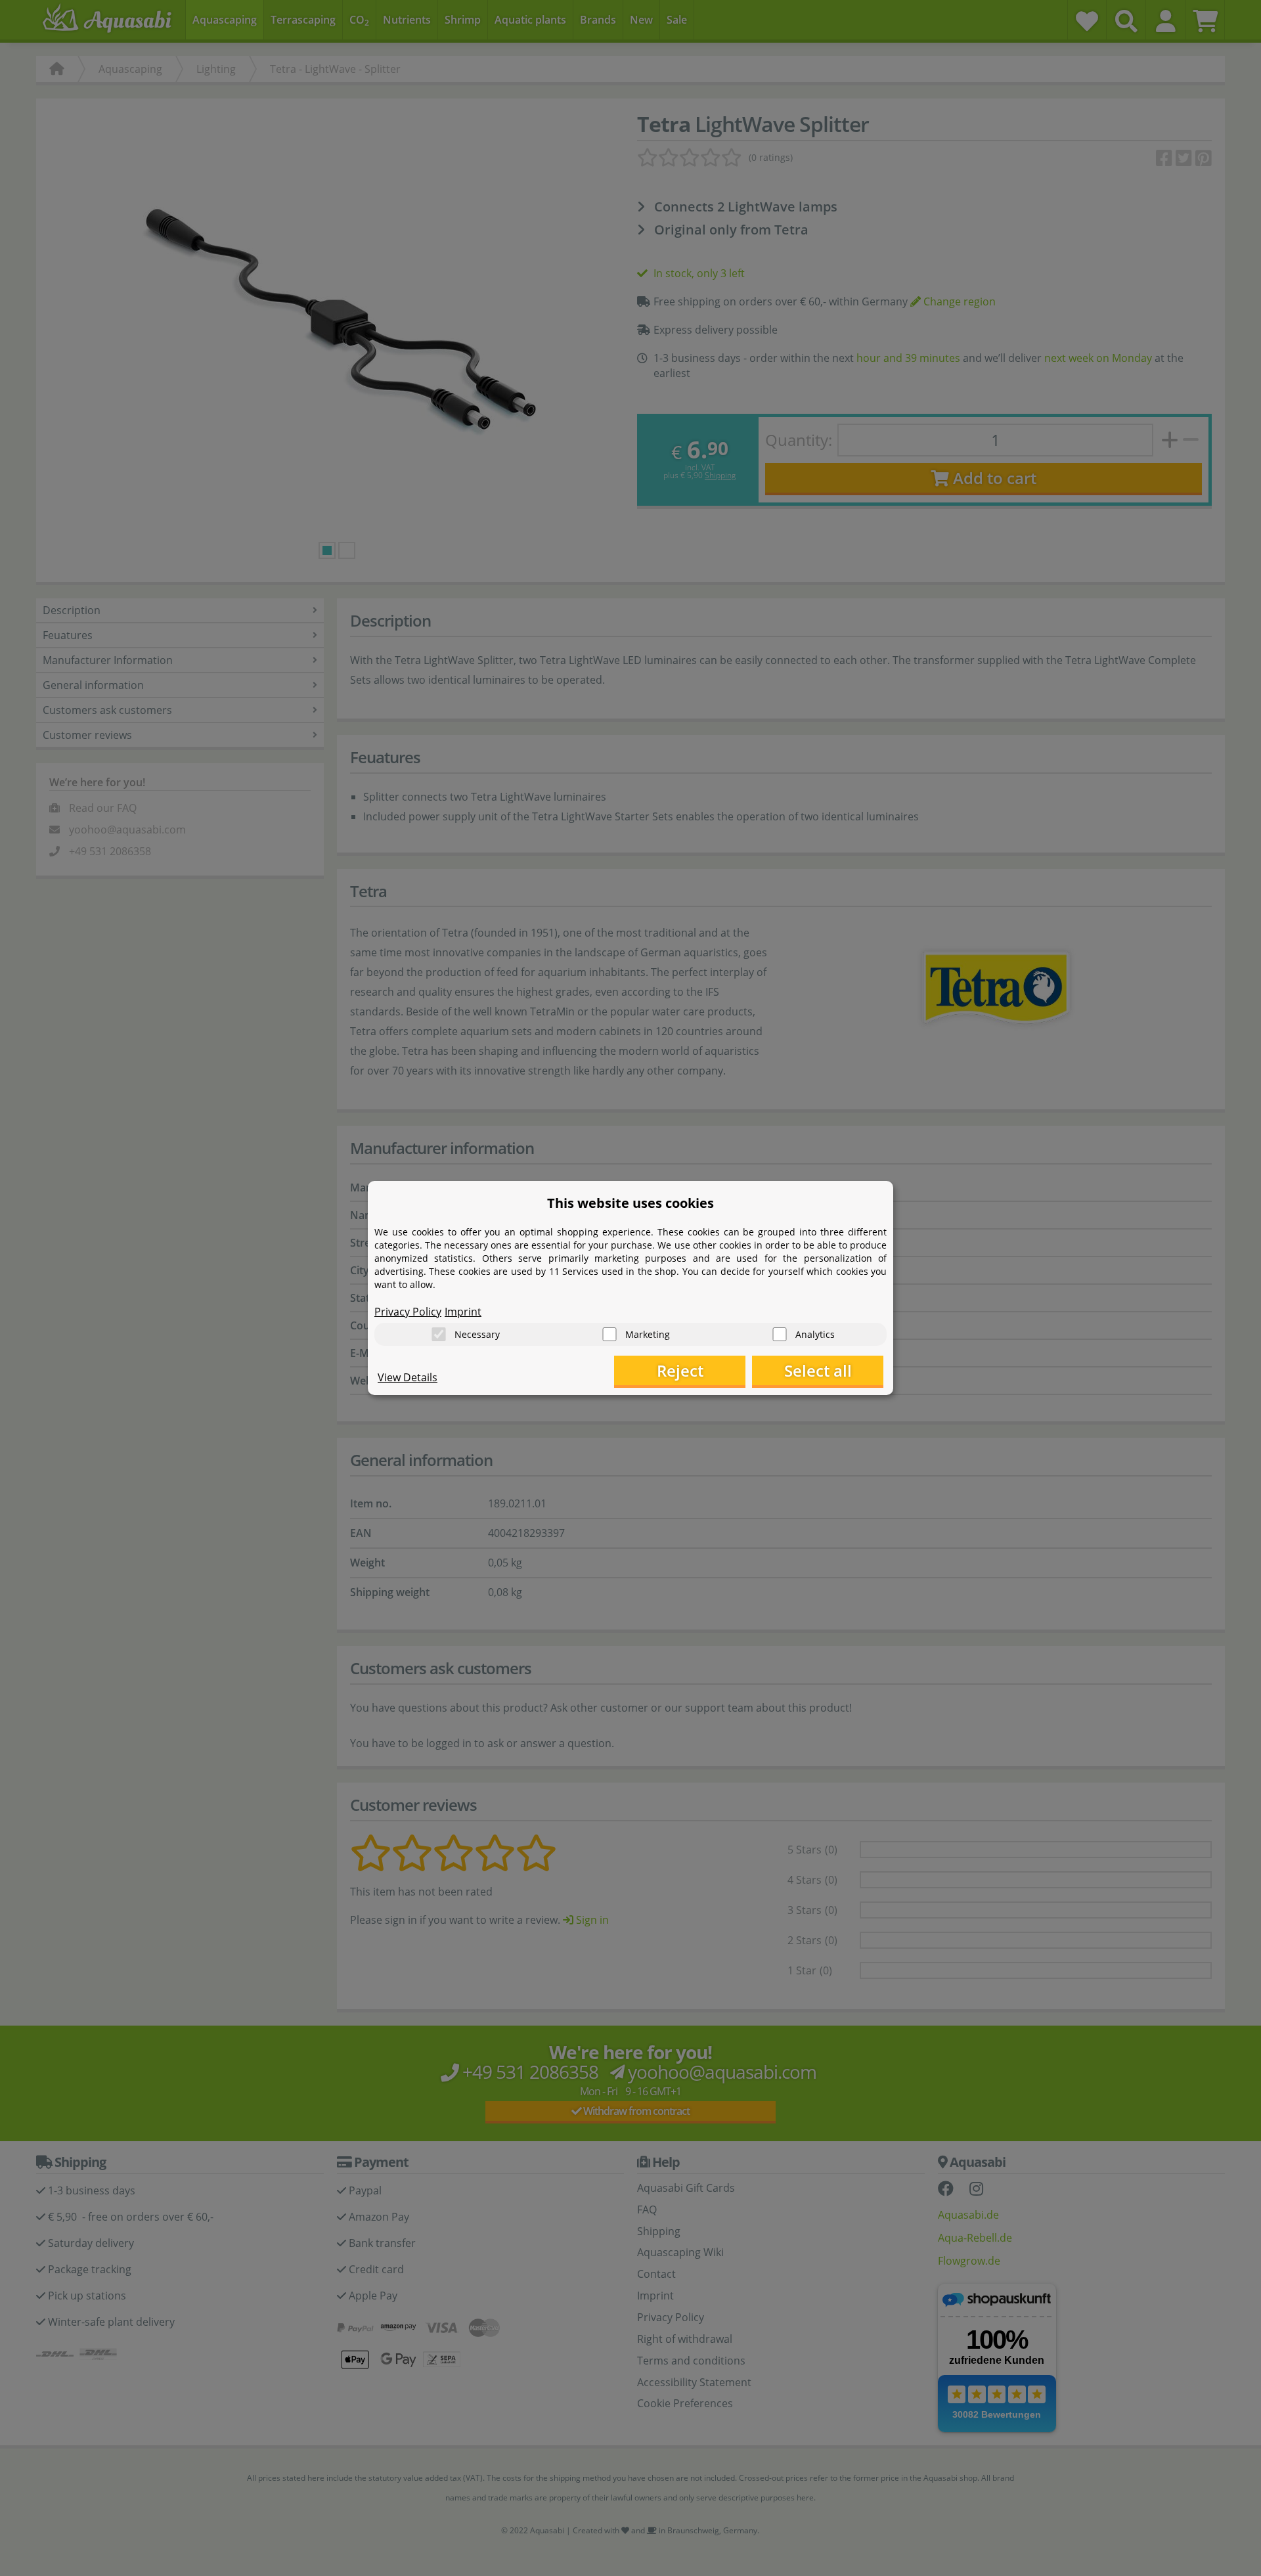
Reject (680, 1370)
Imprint (463, 1312)
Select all (818, 1370)
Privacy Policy (408, 1312)
